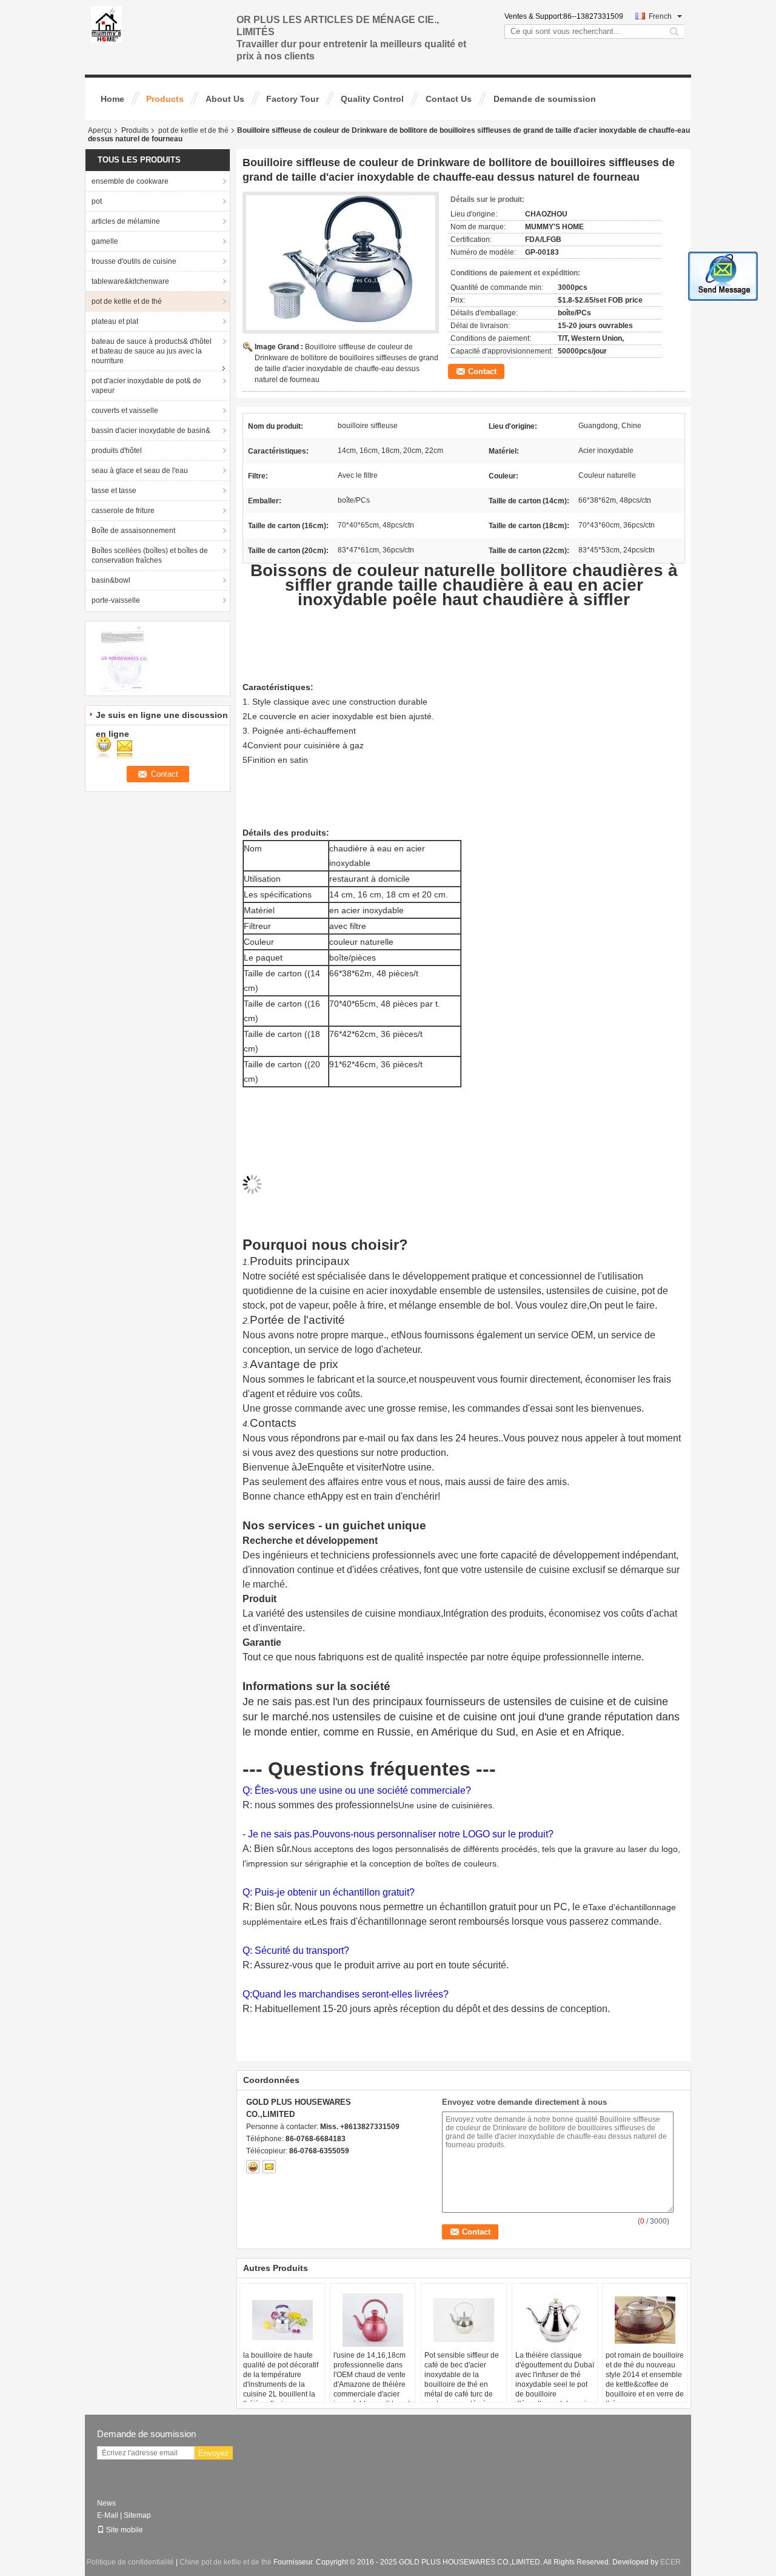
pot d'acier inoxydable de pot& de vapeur (146, 386)
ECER (671, 2562)
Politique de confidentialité (130, 2562)
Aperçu (100, 130)
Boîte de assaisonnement (133, 531)
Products (165, 99)
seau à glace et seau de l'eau (140, 471)
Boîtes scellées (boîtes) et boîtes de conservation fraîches (150, 555)
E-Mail (108, 2515)
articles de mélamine (126, 221)
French (660, 16)
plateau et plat (115, 321)
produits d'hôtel (117, 451)
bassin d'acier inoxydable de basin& (151, 431)
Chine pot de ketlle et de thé (226, 2562)
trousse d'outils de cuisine (134, 261)
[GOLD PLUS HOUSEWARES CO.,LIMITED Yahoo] (253, 2167)
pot (97, 201)
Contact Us (449, 99)
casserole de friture (123, 511)
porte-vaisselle (116, 600)
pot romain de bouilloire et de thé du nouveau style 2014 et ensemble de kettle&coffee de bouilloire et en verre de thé (645, 2380)
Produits (135, 130)
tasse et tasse (114, 491)
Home (112, 99)
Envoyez (214, 2453)
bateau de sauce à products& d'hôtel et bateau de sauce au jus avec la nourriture (152, 351)
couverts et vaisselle (125, 411)
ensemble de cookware (130, 181)
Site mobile (125, 2530)
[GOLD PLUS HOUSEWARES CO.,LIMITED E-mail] (269, 2167)
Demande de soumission (545, 99)
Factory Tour (293, 99)
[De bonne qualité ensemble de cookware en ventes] (125, 658)
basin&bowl (111, 580)
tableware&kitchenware (130, 281)
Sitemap (137, 2515)
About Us (225, 99)
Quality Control (372, 99)
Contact (482, 371)
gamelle (105, 241)
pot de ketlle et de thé (193, 130)
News (106, 2503)
